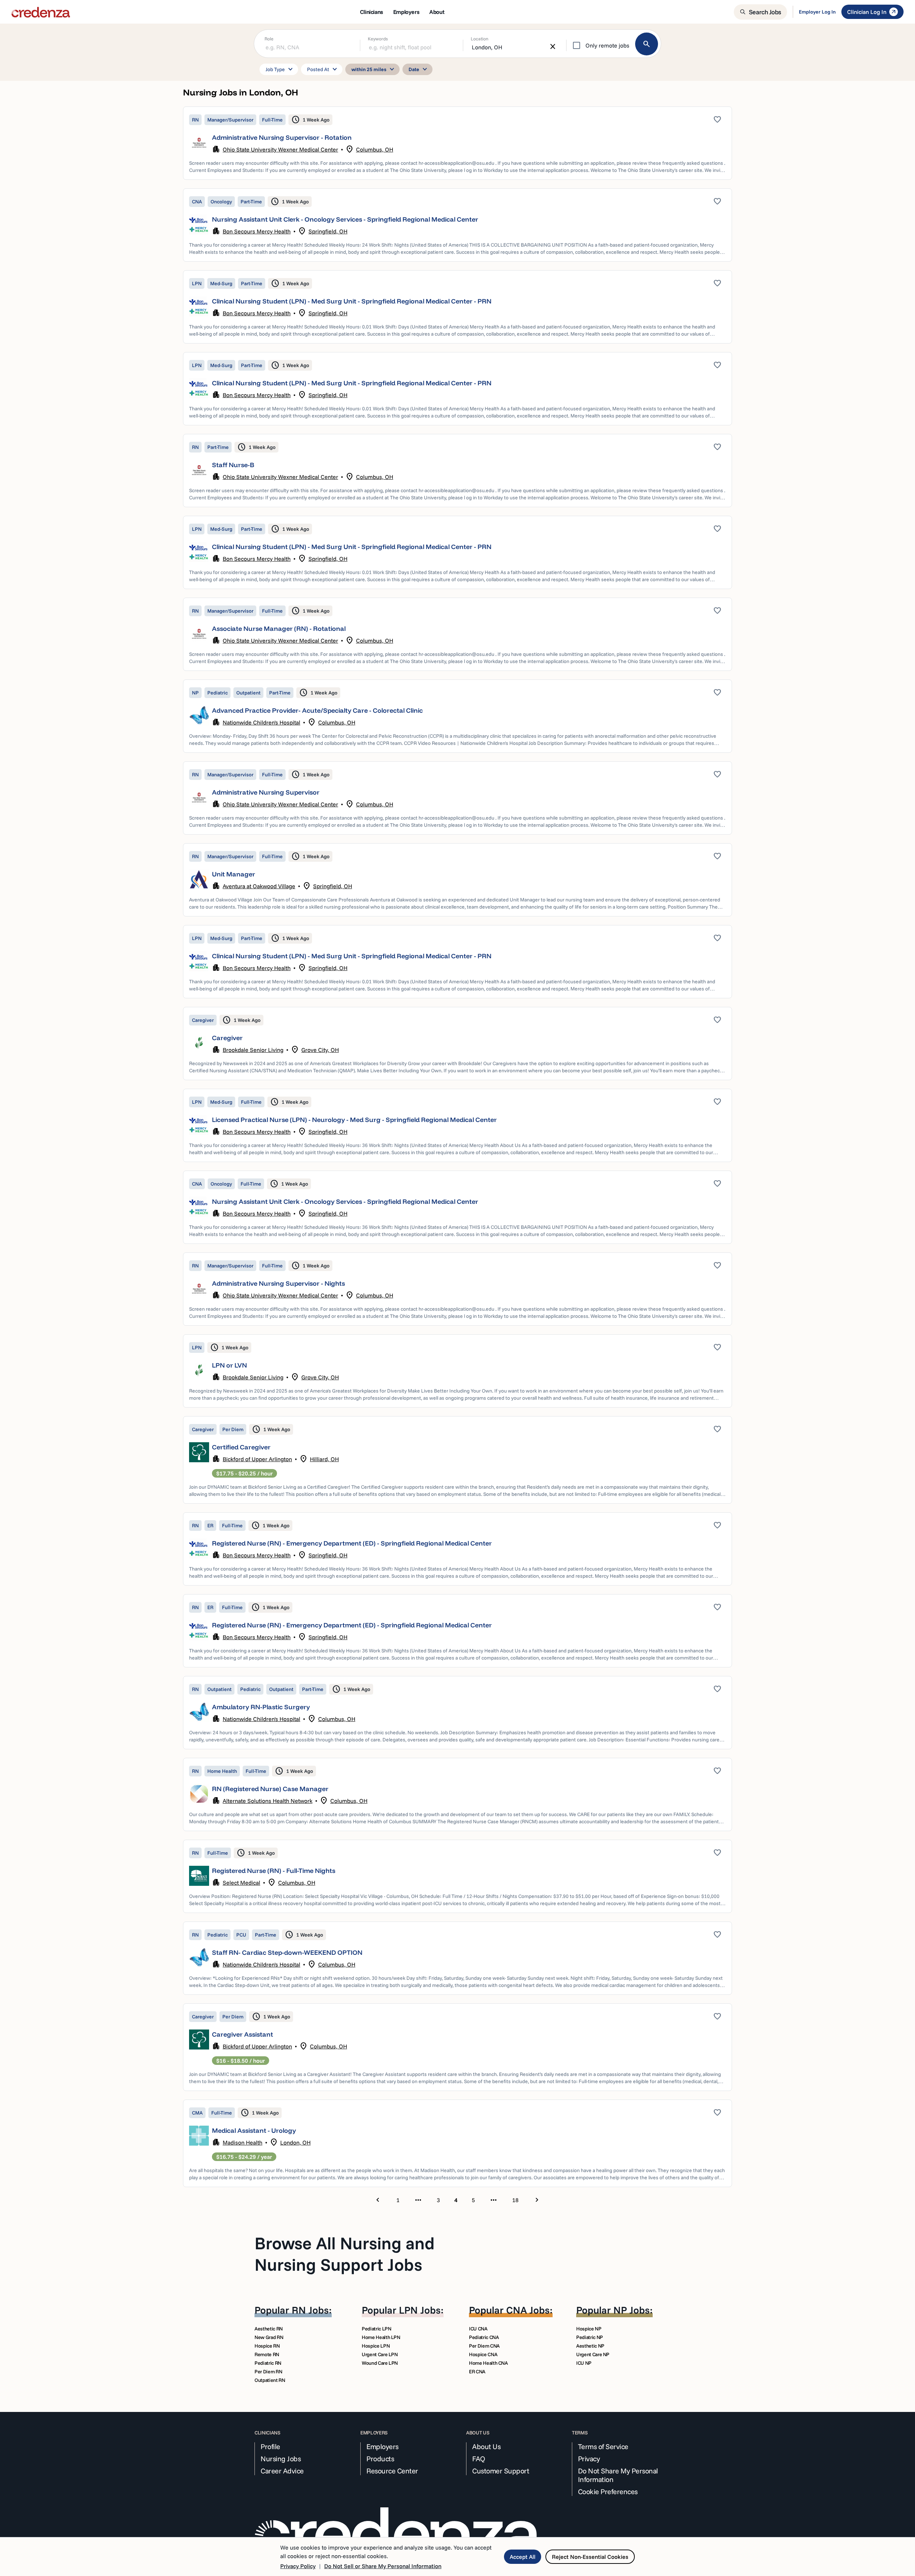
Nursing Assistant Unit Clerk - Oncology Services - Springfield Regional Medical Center (345, 219)
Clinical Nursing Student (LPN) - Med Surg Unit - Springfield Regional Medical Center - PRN (352, 301)
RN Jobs (310, 2310)
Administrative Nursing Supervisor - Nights (278, 1283)
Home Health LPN (381, 2337)
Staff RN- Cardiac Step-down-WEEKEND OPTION (287, 1952)
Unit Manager (234, 874)
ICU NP (584, 2363)
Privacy (589, 2459)
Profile (270, 2447)
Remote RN (267, 2354)
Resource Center (392, 2471)
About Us (486, 2447)
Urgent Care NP (593, 2354)
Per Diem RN (268, 2372)
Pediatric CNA (484, 2337)
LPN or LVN (229, 1365)
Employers (382, 2447)
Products (380, 2459)
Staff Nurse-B (233, 465)
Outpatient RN (270, 2380)
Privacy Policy (298, 2566)
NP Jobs (632, 2310)
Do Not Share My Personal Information (618, 2475)
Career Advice (282, 2471)
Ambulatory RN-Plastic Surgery (261, 1707)
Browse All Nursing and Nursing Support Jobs (345, 2254)
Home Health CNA (488, 2363)
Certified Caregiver (241, 1447)
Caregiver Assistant (243, 2034)
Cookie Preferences (608, 2492)
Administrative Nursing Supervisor (266, 792)
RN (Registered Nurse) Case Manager (270, 1789)
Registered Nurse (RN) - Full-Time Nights (274, 1871)
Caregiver (227, 1038)
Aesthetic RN (269, 2329)
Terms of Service (603, 2447)
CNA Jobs (528, 2310)
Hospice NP (589, 2329)
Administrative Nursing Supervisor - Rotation (282, 137)
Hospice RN (267, 2346)
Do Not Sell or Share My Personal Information (383, 2566)
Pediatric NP (590, 2337)
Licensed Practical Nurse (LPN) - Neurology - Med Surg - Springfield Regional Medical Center (354, 1120)
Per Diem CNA (484, 2346)
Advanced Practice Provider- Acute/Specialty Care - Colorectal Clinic (317, 710)
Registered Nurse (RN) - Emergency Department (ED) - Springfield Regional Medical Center (352, 1543)
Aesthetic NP (590, 2346)
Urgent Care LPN (380, 2354)
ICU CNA (478, 2329)
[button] (457, 143)
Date (419, 69)
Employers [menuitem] (406, 12)
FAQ (479, 2459)
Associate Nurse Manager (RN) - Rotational (279, 629)
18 (515, 2200)
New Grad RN (269, 2337)
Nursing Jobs (281, 2459)
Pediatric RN (268, 2363)
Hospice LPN (376, 2346)
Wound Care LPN (380, 2363)
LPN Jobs (420, 2310)
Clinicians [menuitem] (372, 12)
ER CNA (477, 2372)
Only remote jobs (607, 45)
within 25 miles (374, 69)
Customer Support (501, 2471)
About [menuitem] (437, 12)
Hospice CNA (483, 2354)
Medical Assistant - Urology (254, 2130)
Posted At (323, 69)
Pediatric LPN (376, 2329)
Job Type (280, 69)
